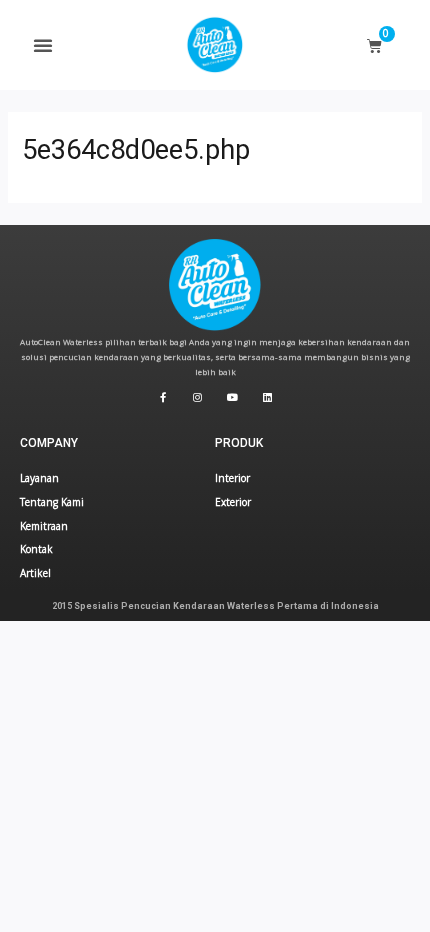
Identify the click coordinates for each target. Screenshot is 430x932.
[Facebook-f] (163, 397)
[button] (43, 45)
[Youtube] (233, 397)
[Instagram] (198, 397)
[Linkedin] (268, 397)
